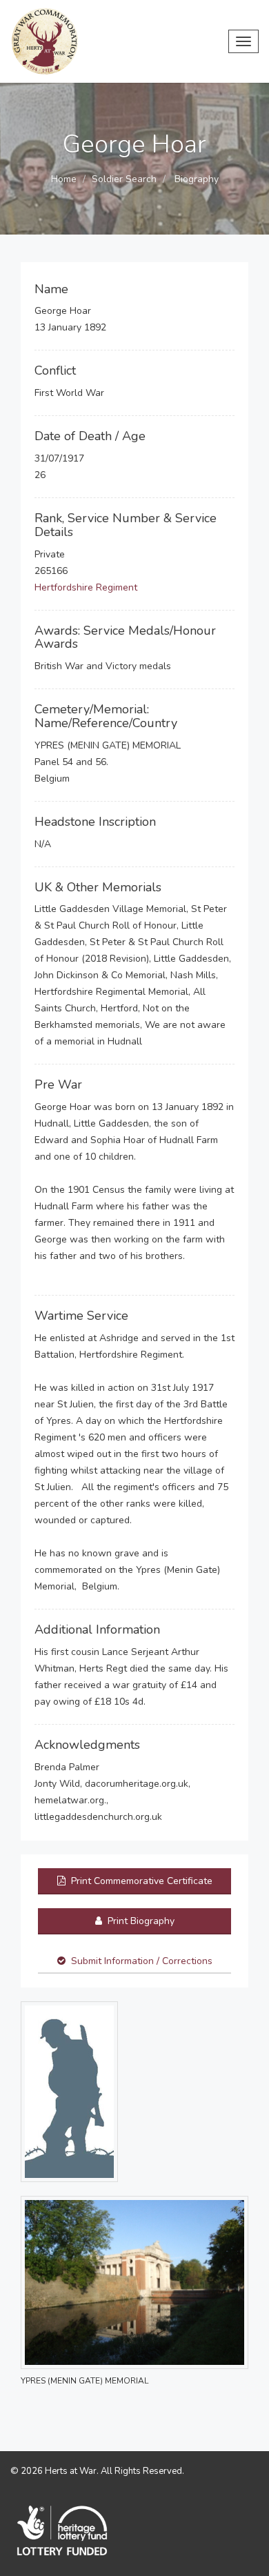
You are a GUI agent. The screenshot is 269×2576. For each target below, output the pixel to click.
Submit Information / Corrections (142, 1961)
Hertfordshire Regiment (86, 587)
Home (64, 179)
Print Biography (140, 1921)
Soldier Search (124, 179)
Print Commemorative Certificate (140, 1881)
